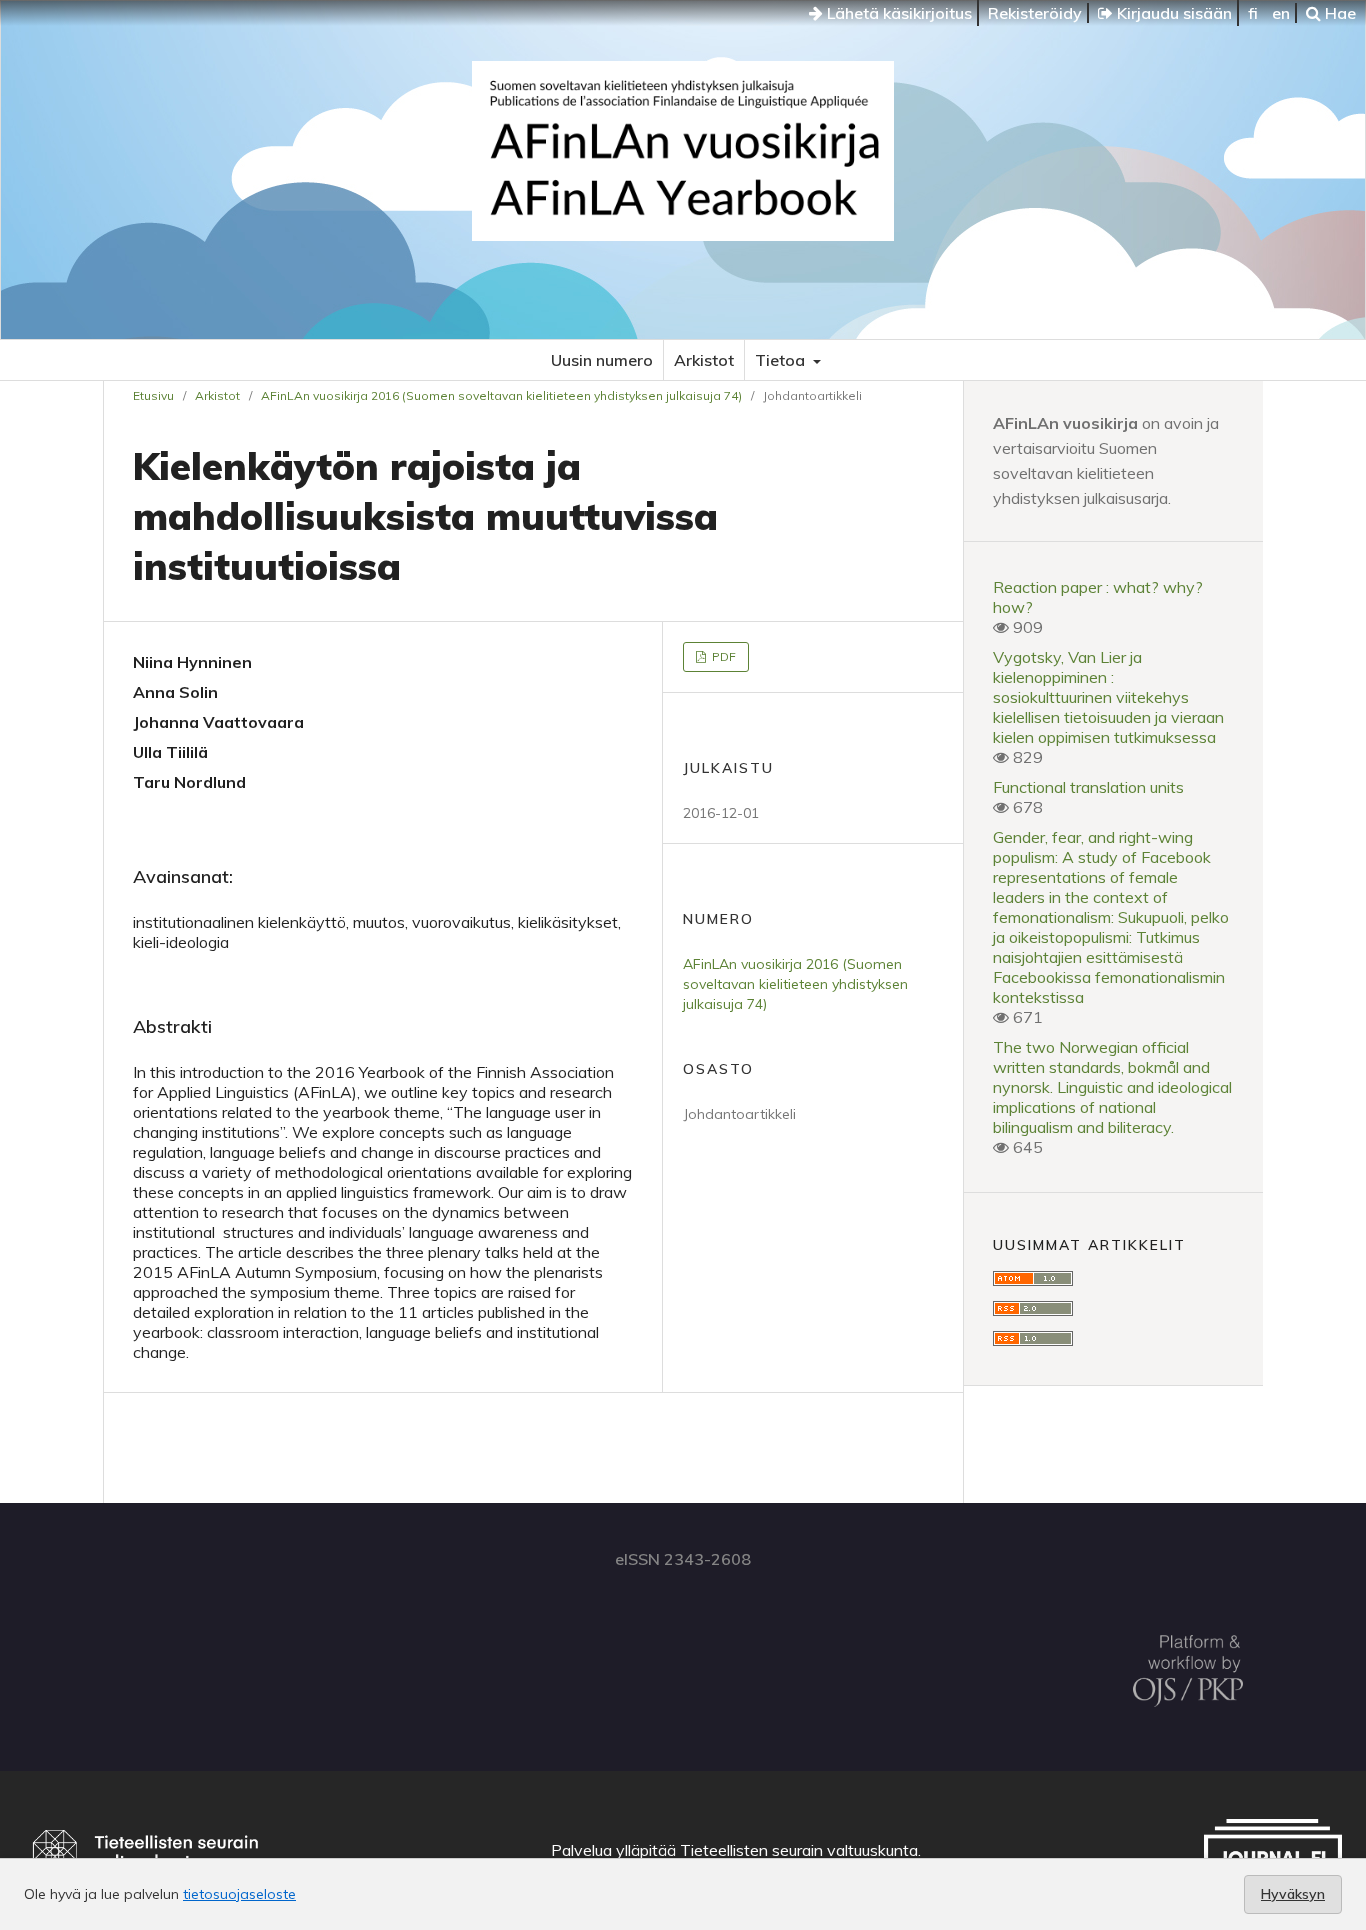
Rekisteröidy (1035, 13)
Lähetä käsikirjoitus (897, 13)
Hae (1338, 13)
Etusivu (153, 395)
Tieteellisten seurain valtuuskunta (799, 1850)
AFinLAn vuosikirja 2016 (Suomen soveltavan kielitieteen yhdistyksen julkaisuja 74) (501, 395)
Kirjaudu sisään (1172, 13)
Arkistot (704, 360)
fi (1253, 13)
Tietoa (782, 360)
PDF (722, 656)
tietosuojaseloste (239, 1894)
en (1281, 13)
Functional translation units (1088, 787)
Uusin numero (602, 360)
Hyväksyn (1293, 1894)
